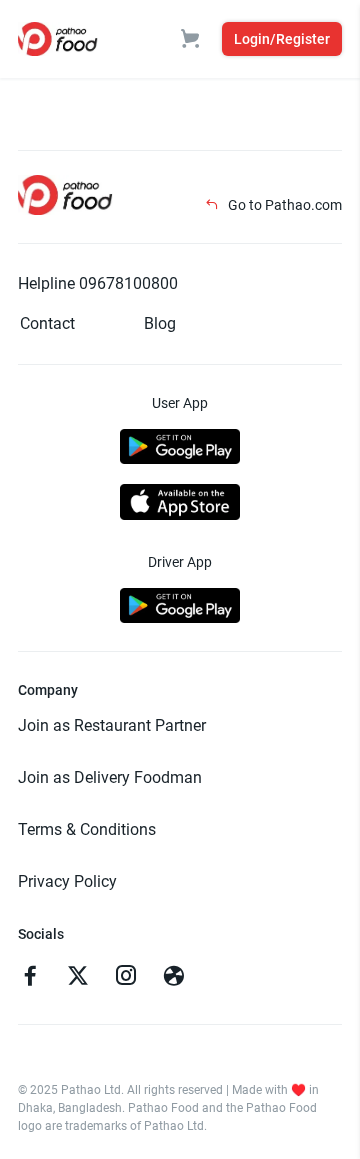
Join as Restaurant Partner (112, 725)
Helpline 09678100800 (98, 283)
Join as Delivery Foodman (110, 777)
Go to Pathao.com (283, 205)
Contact (47, 323)
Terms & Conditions (87, 829)
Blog (160, 323)
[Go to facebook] (30, 978)
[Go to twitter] (78, 978)
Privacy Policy (67, 881)
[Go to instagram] (126, 978)
